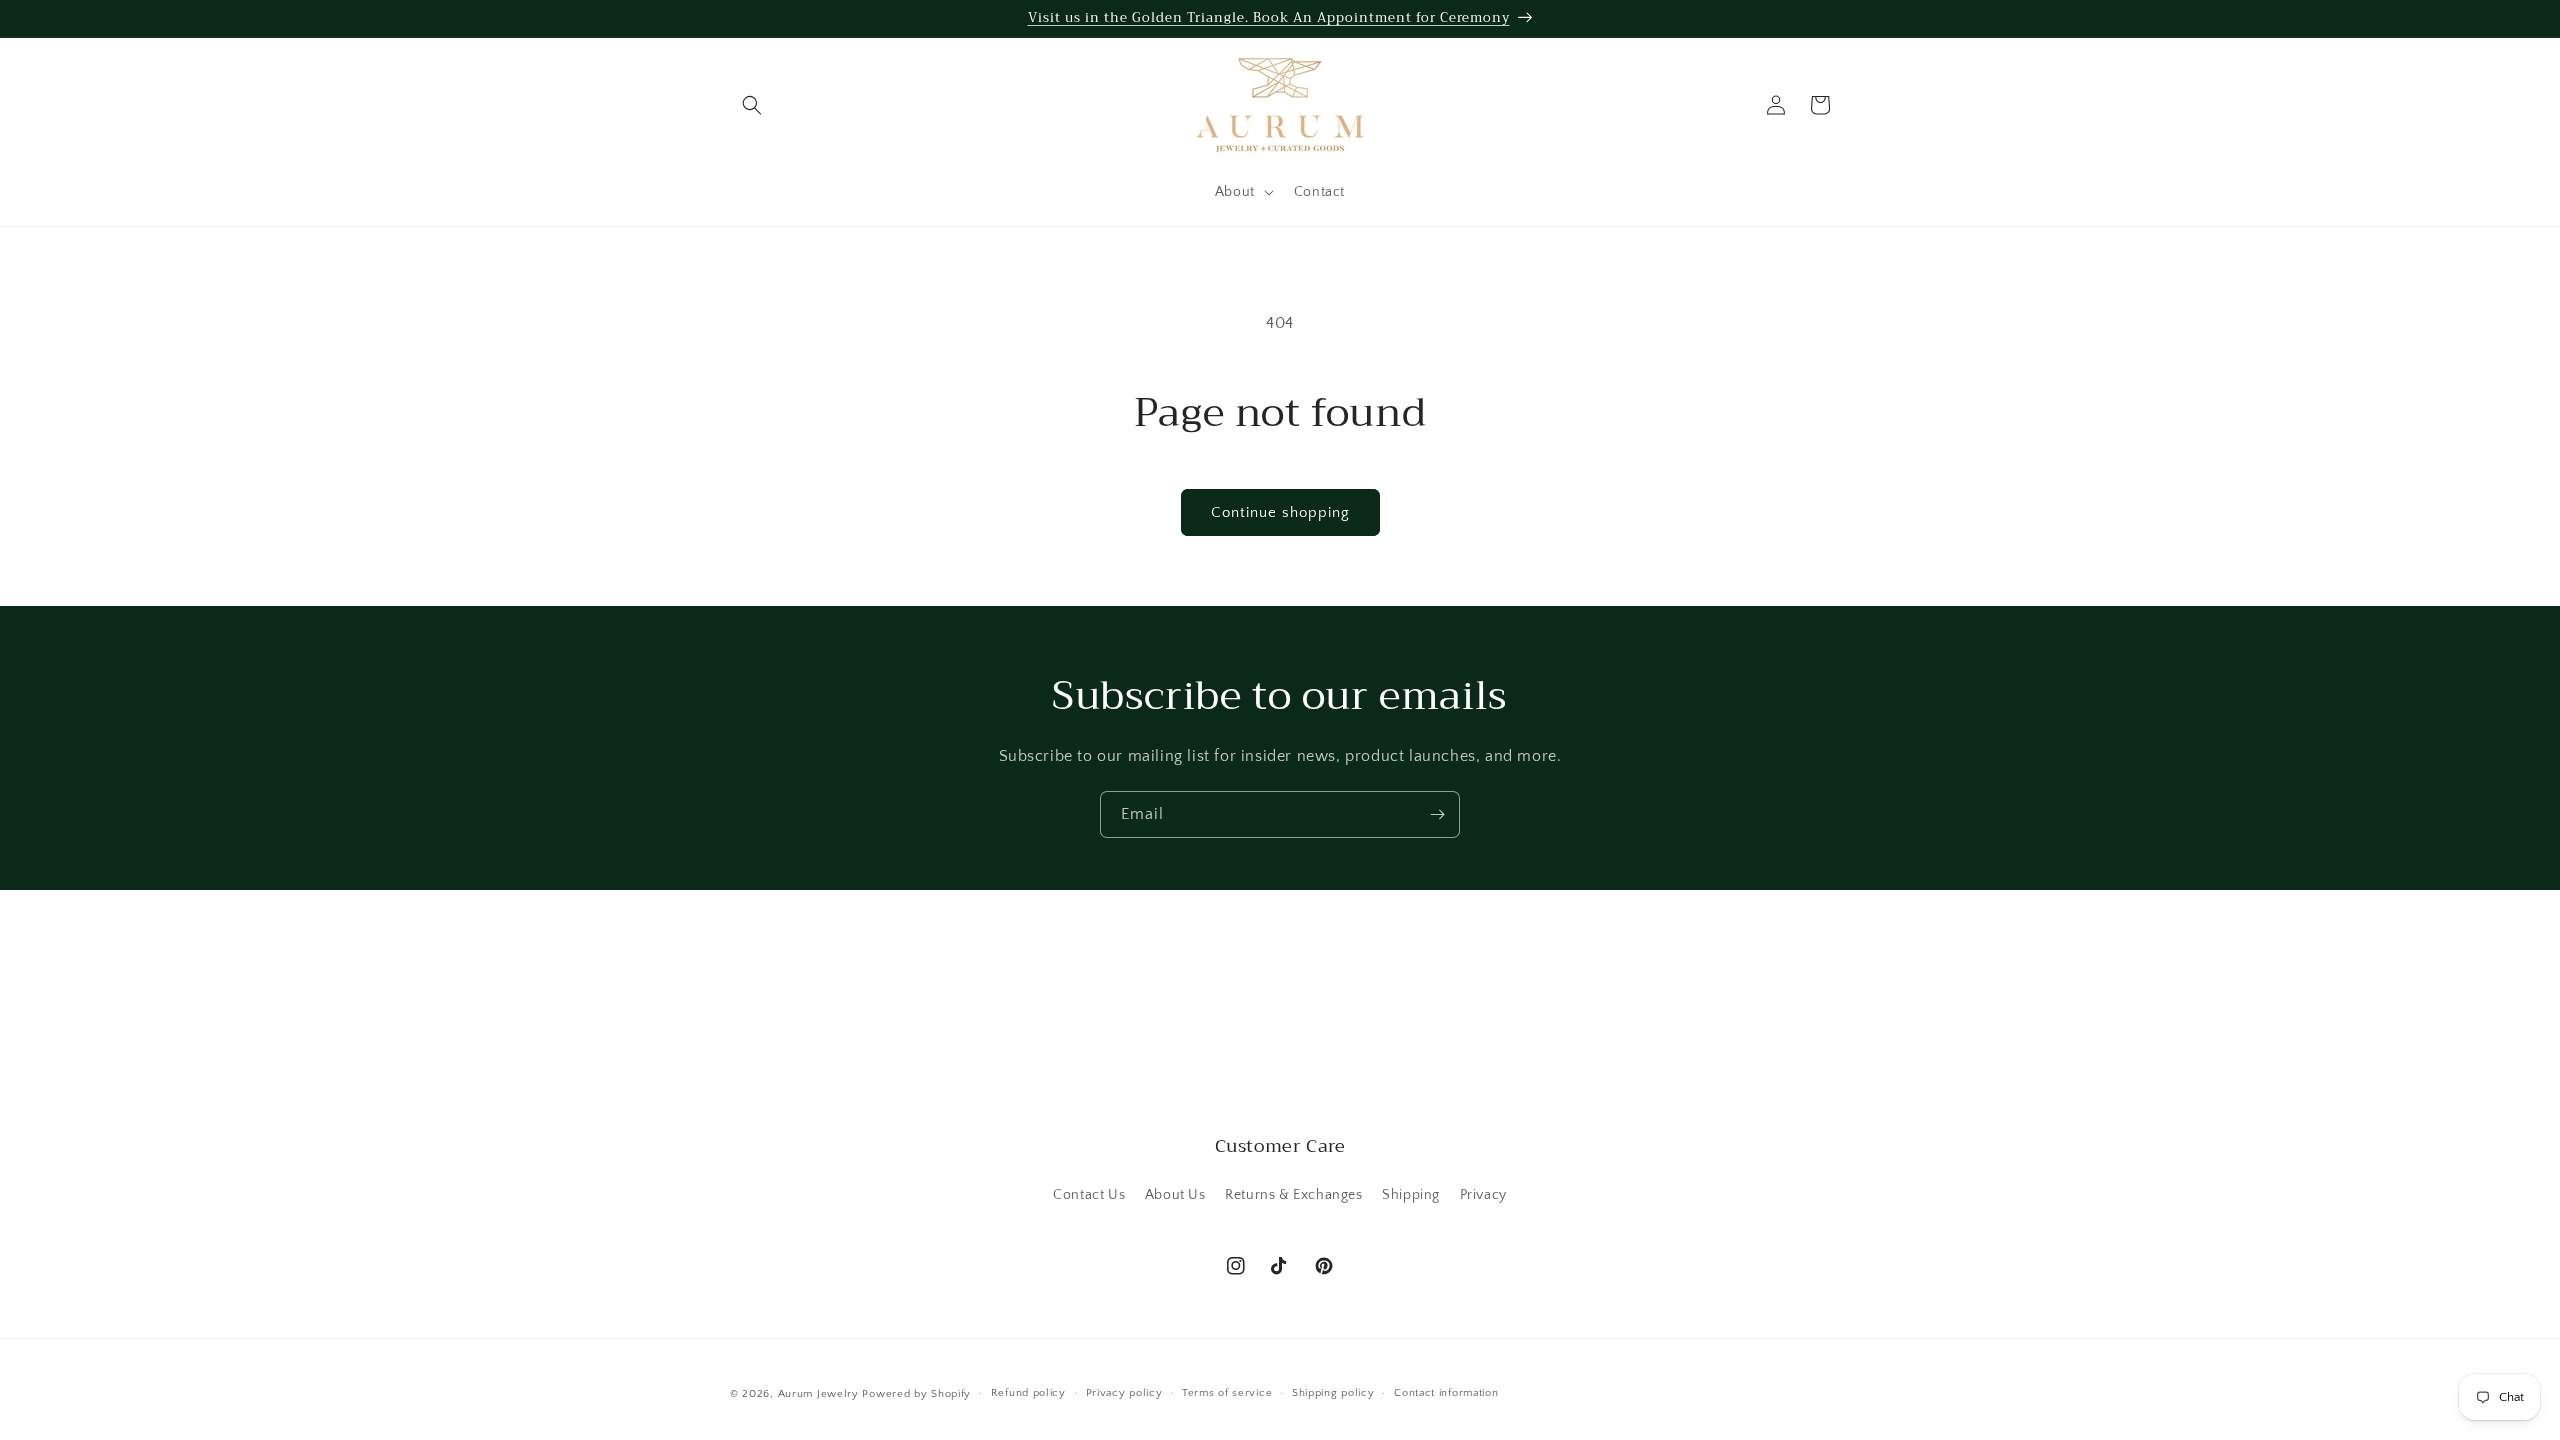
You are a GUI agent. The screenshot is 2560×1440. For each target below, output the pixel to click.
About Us (1175, 1195)
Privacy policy (1124, 1393)
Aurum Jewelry (820, 1394)
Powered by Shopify (916, 1394)
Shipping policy (1333, 1393)
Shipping (1411, 1195)
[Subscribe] (1437, 814)
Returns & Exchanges (1293, 1195)
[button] (752, 105)
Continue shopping (1280, 512)
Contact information (1446, 1393)
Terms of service (1227, 1393)
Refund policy (1028, 1393)
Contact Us (1089, 1195)
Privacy (1483, 1195)
